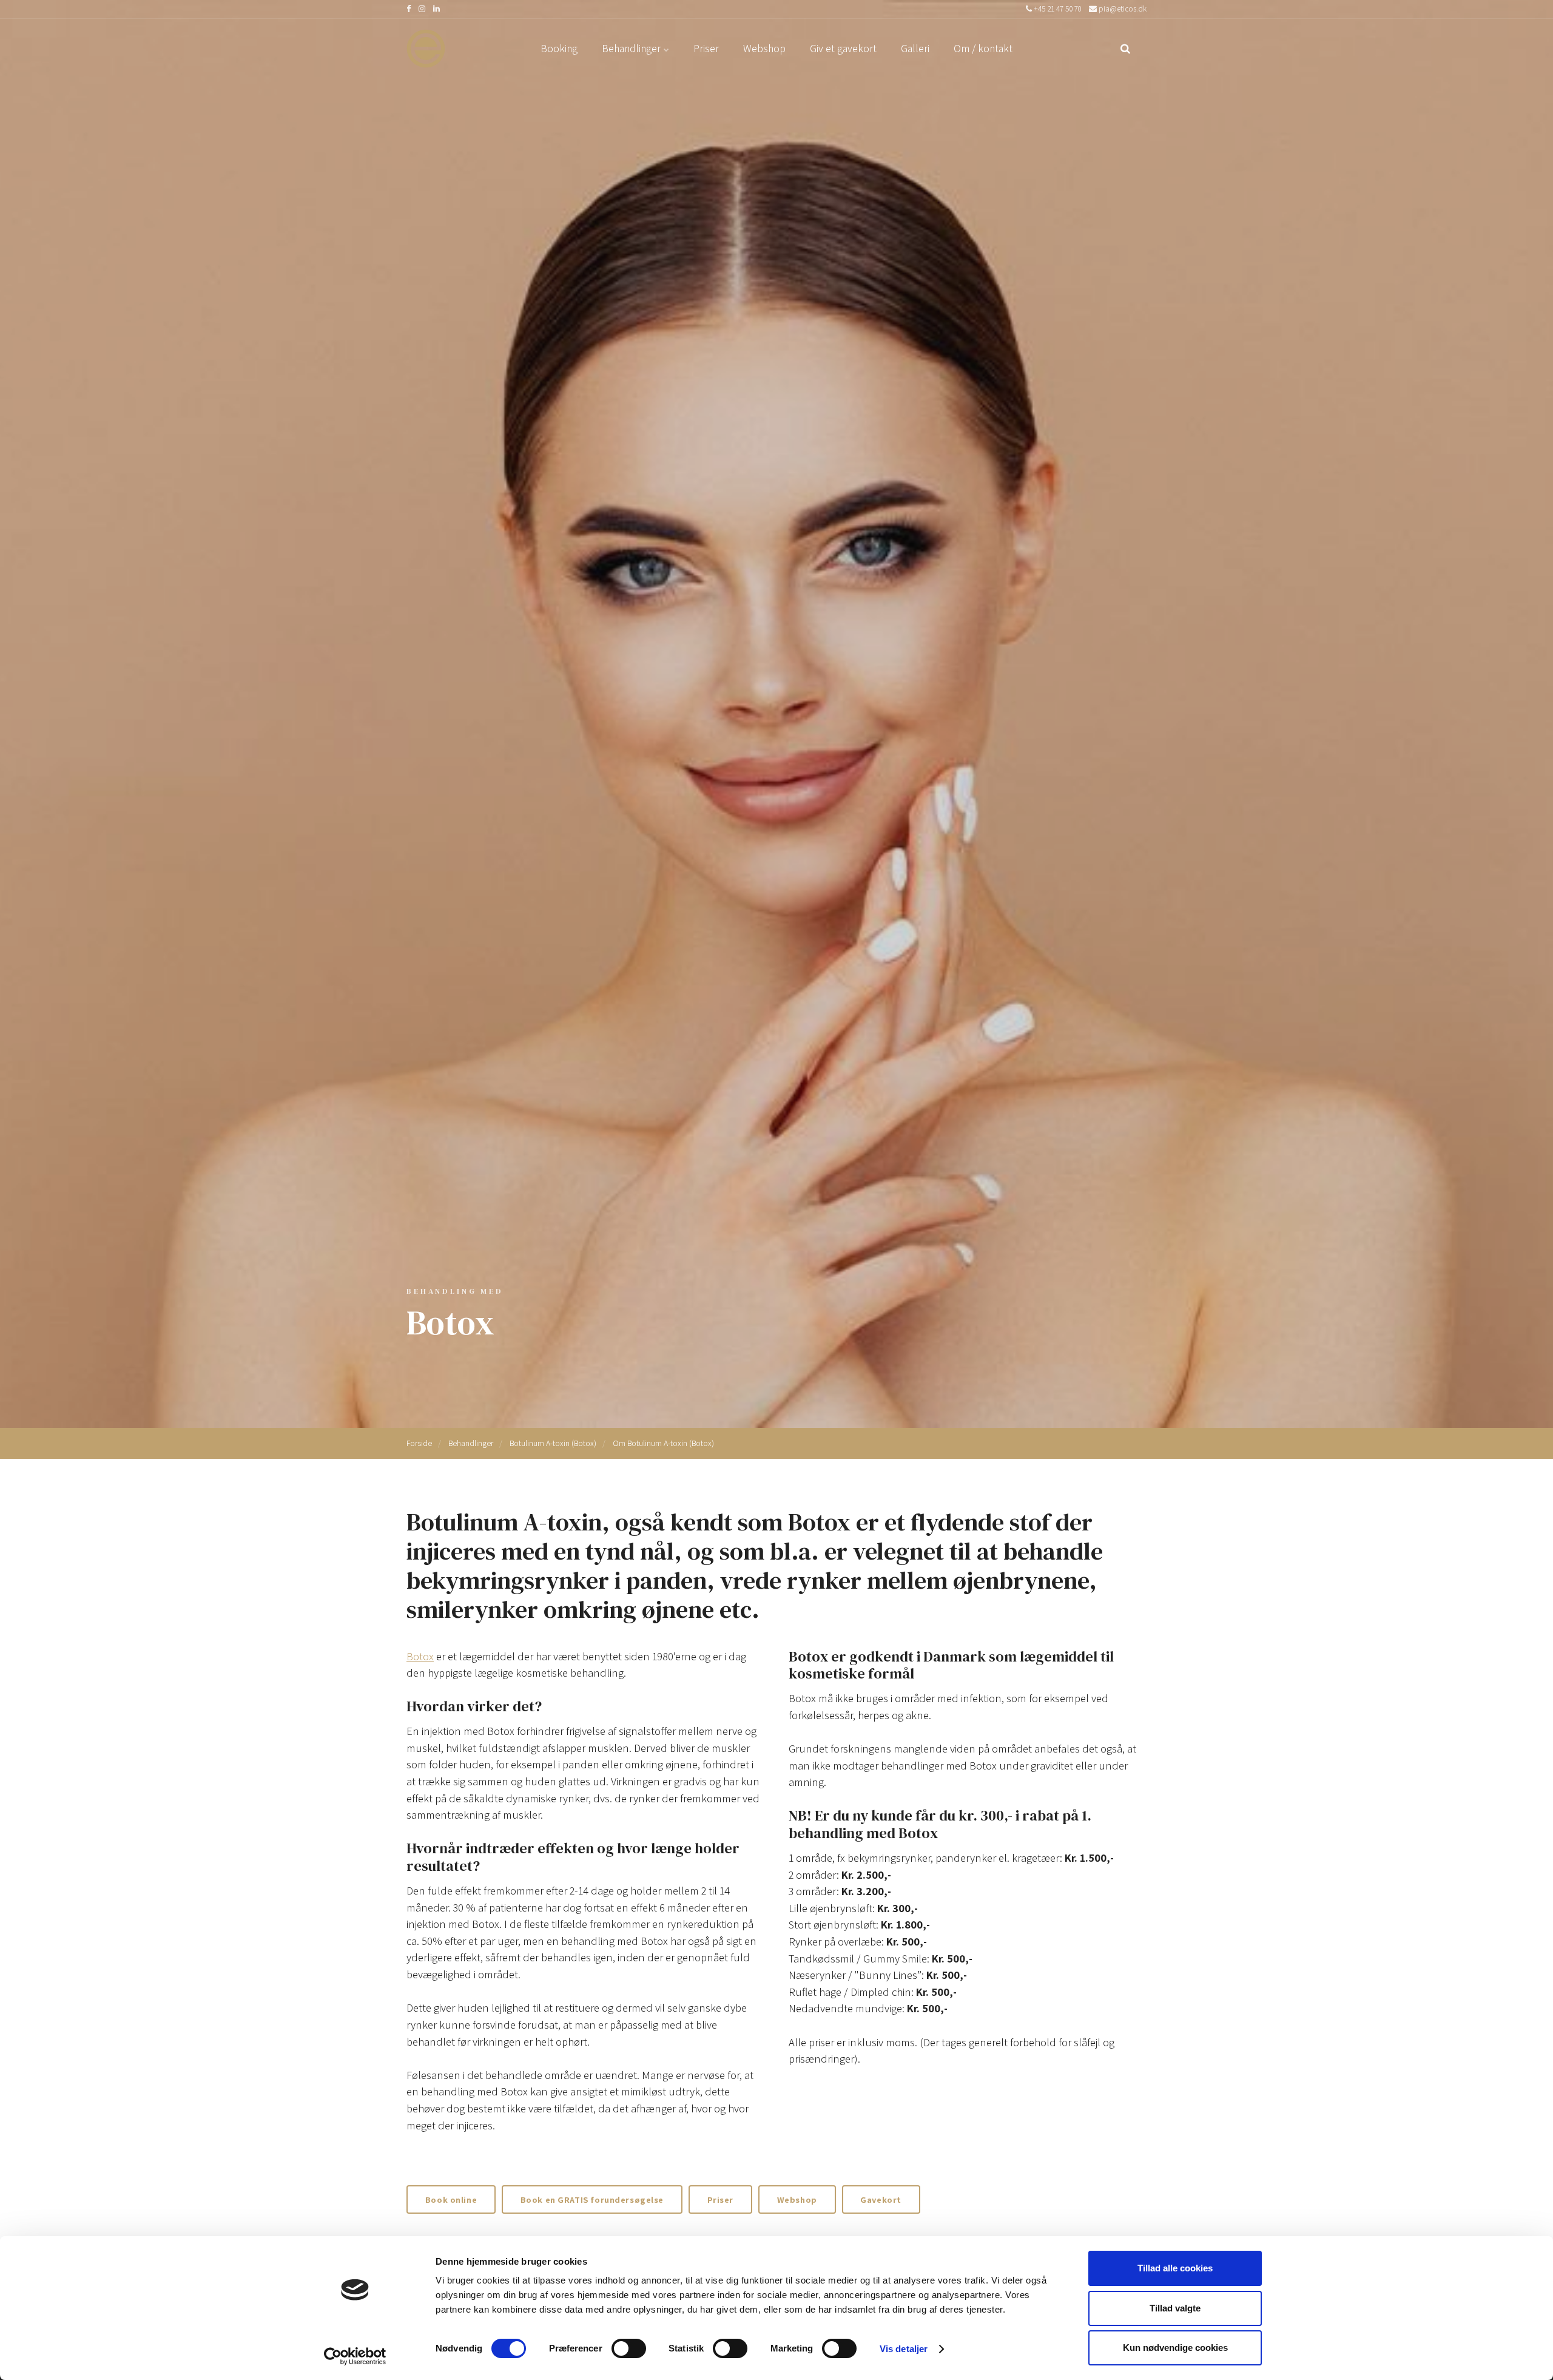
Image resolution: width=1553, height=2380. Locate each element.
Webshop (764, 48)
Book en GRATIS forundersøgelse (592, 2199)
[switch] (629, 2348)
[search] (1125, 49)
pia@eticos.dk (1122, 9)
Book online (451, 2199)
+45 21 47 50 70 (1056, 9)
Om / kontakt (983, 48)
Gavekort (881, 2199)
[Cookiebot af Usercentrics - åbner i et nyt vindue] (355, 2356)
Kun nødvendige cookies (1175, 2348)
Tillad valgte (1175, 2308)
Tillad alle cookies (1175, 2268)
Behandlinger (632, 48)
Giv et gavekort (843, 48)
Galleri (915, 48)
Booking (559, 48)
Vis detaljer (904, 2349)
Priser (706, 48)
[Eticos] (426, 49)
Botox (420, 1656)
